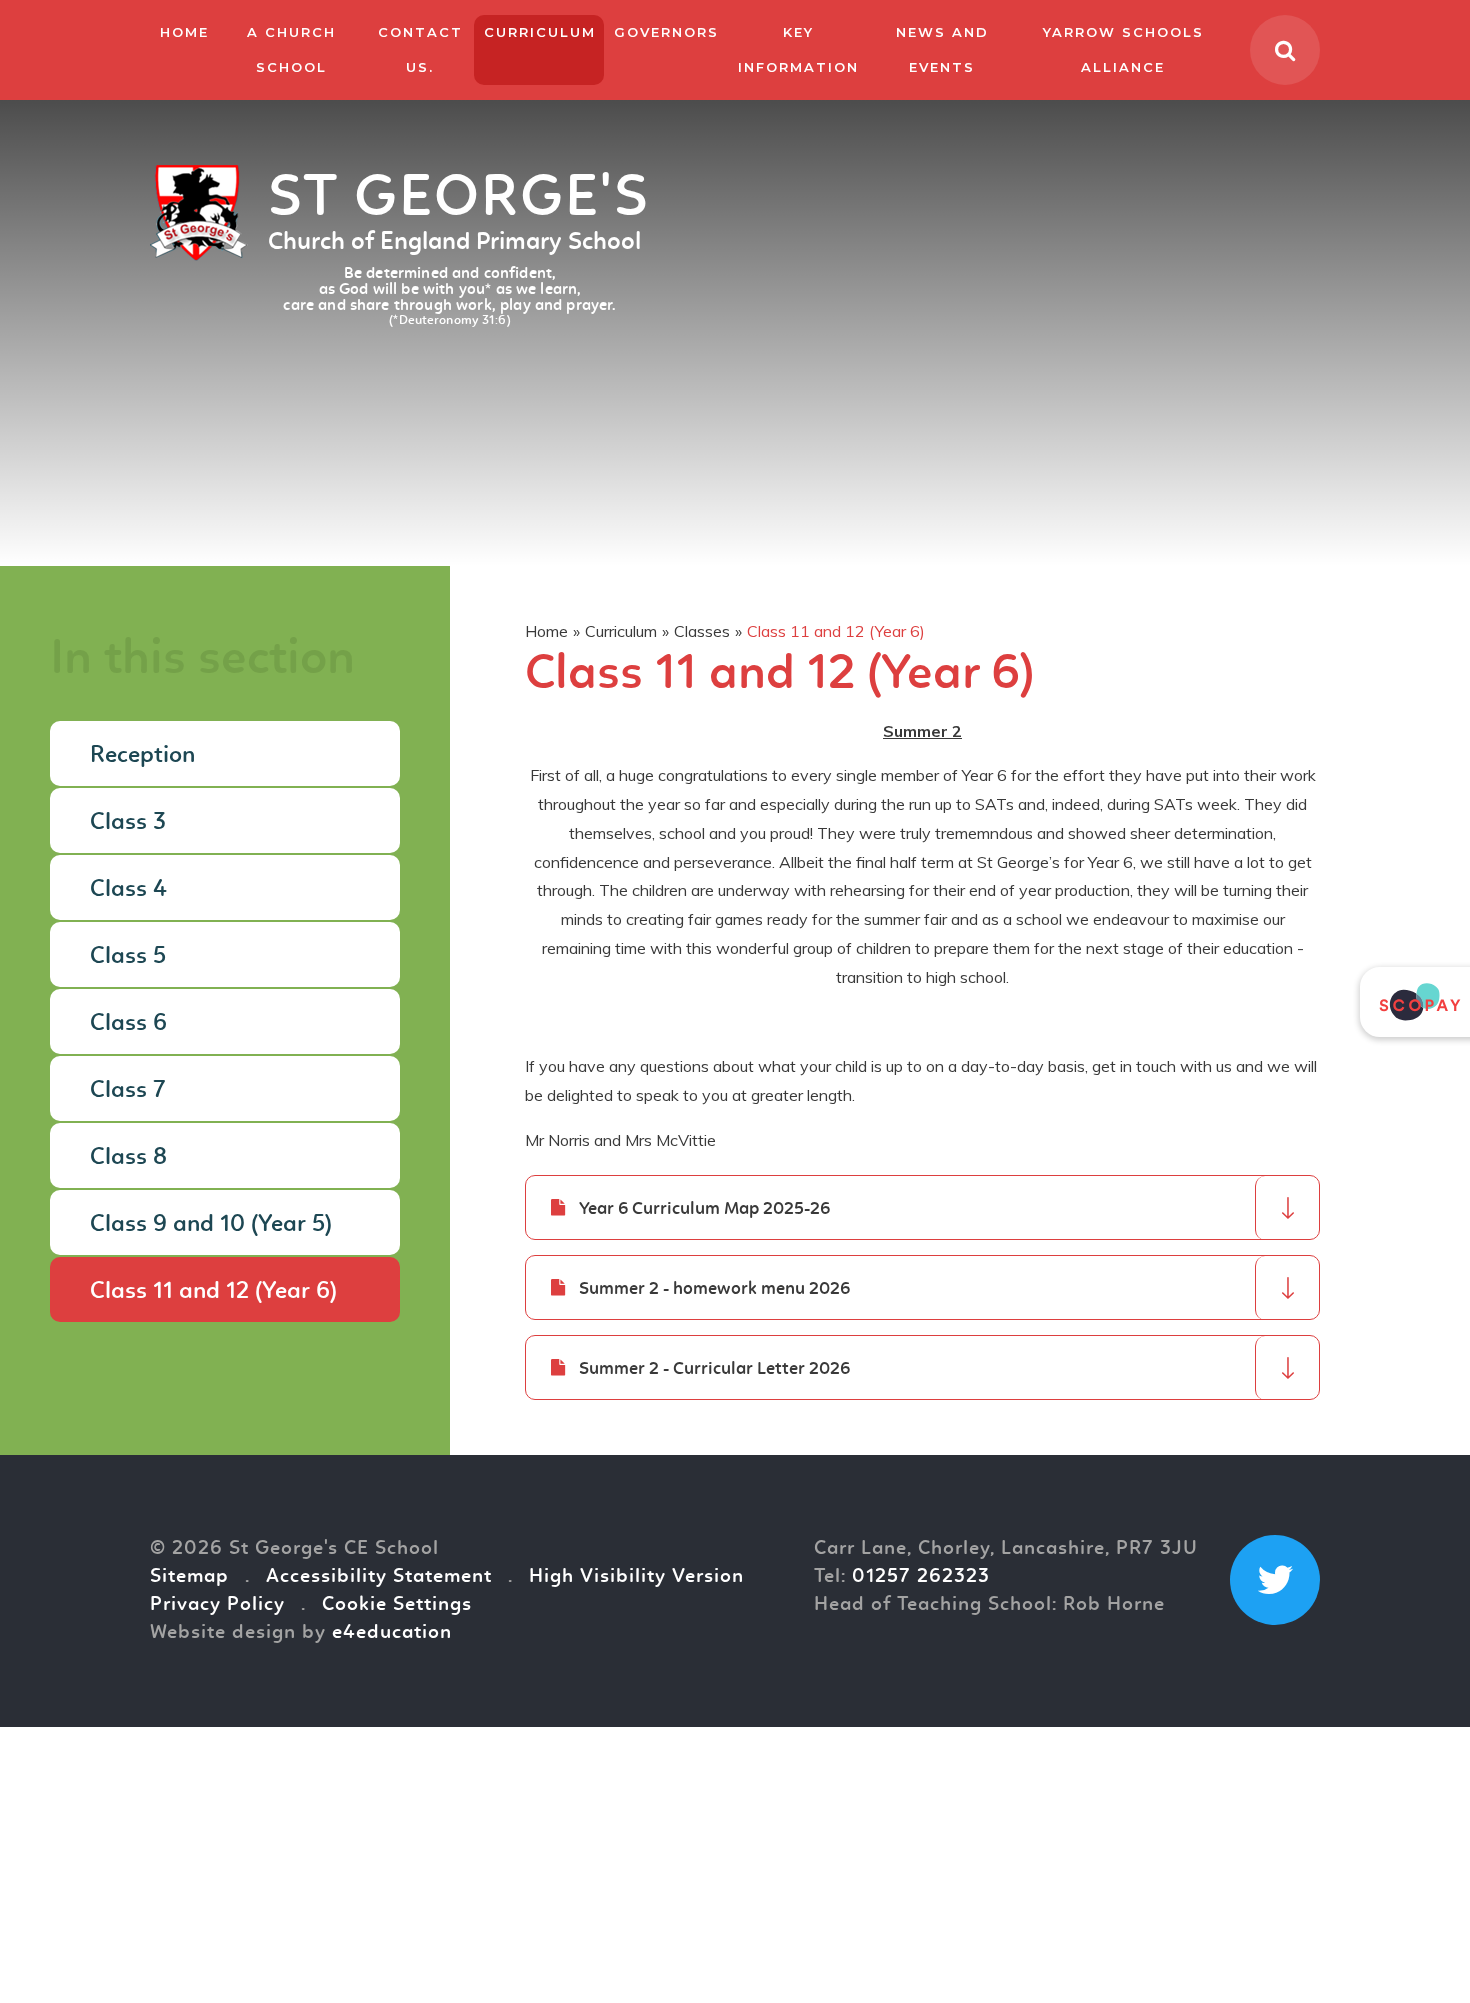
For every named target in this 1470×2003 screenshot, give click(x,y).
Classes (702, 631)
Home (546, 631)
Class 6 (128, 1024)
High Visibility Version (636, 1577)
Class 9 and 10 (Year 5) (211, 1225)
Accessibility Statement (379, 1577)
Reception (142, 756)
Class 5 (128, 957)
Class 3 (128, 823)
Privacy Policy (217, 1605)
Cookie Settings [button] (397, 1605)
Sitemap (189, 1577)
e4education (392, 1633)
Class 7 (128, 1091)
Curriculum (621, 631)
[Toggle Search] (1285, 50)
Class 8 (128, 1158)
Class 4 (128, 890)
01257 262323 (921, 1577)
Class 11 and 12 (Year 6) (836, 631)
